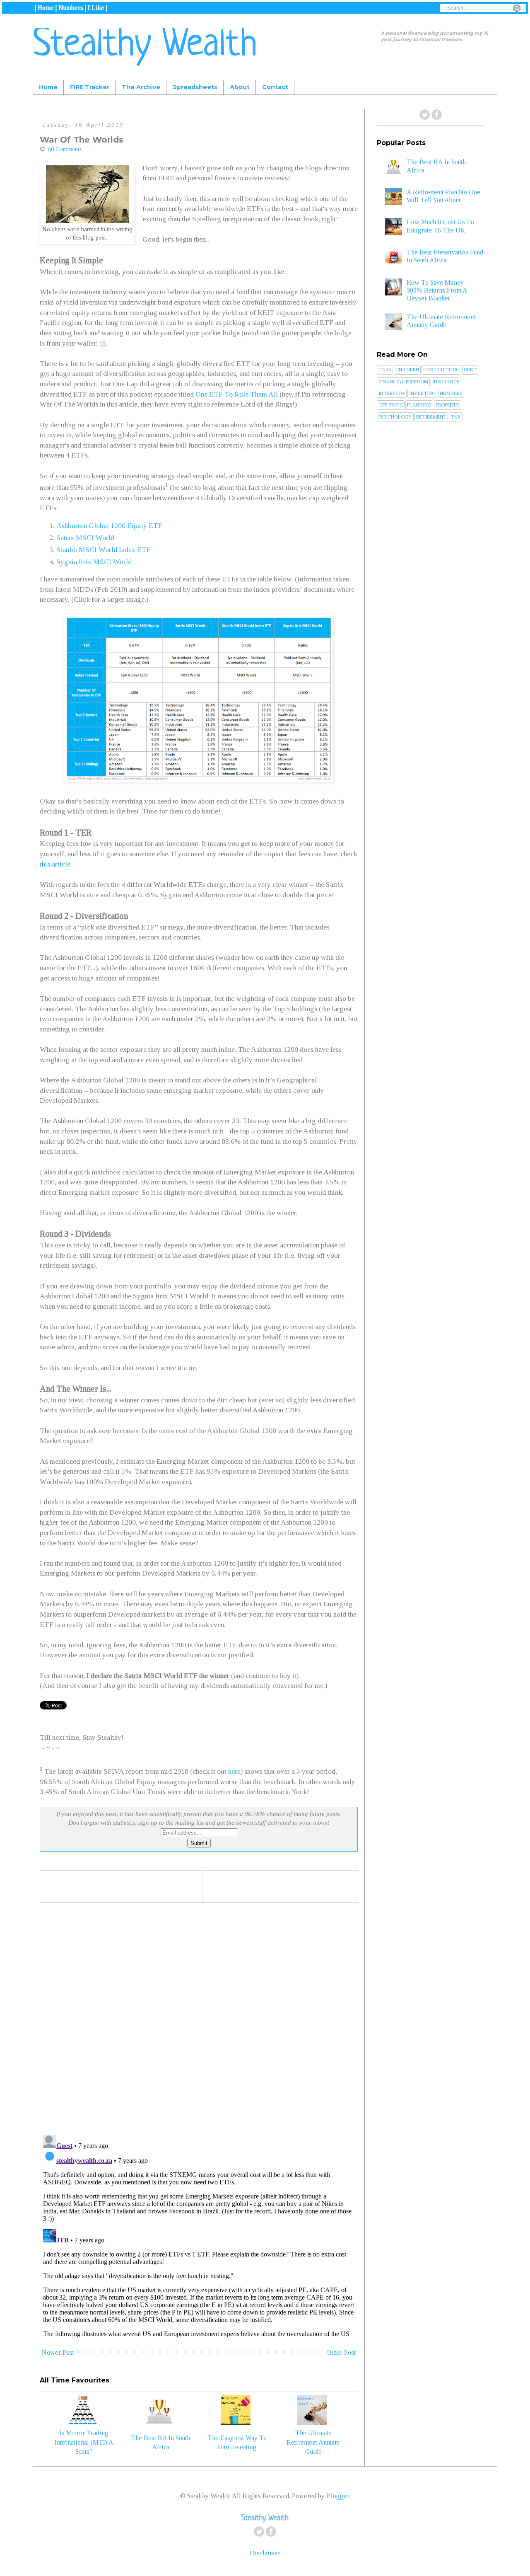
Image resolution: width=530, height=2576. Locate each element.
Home (48, 87)
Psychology (395, 417)
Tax (456, 417)
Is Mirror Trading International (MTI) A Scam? (84, 2442)
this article (55, 864)
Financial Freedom (403, 382)
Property (448, 405)
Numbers (451, 393)
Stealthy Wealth (145, 46)
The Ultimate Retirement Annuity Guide (313, 2442)
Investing (422, 393)
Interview (392, 393)
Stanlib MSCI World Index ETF (104, 550)
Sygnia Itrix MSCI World (94, 562)
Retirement (431, 417)
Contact (275, 87)
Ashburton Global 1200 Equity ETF (109, 525)
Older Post (341, 2352)
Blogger (338, 2496)
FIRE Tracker (90, 87)
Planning (419, 405)
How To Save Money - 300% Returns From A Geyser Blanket (437, 290)
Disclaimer (265, 2553)
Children (407, 370)
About (240, 87)
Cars (385, 370)
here (234, 1771)
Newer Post (58, 2352)
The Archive (141, 87)
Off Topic (391, 405)
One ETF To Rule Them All (237, 394)
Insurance (446, 382)
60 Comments (65, 149)
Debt (470, 370)
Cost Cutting (441, 370)
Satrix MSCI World (85, 537)
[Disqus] (199, 2020)
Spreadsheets (195, 87)
